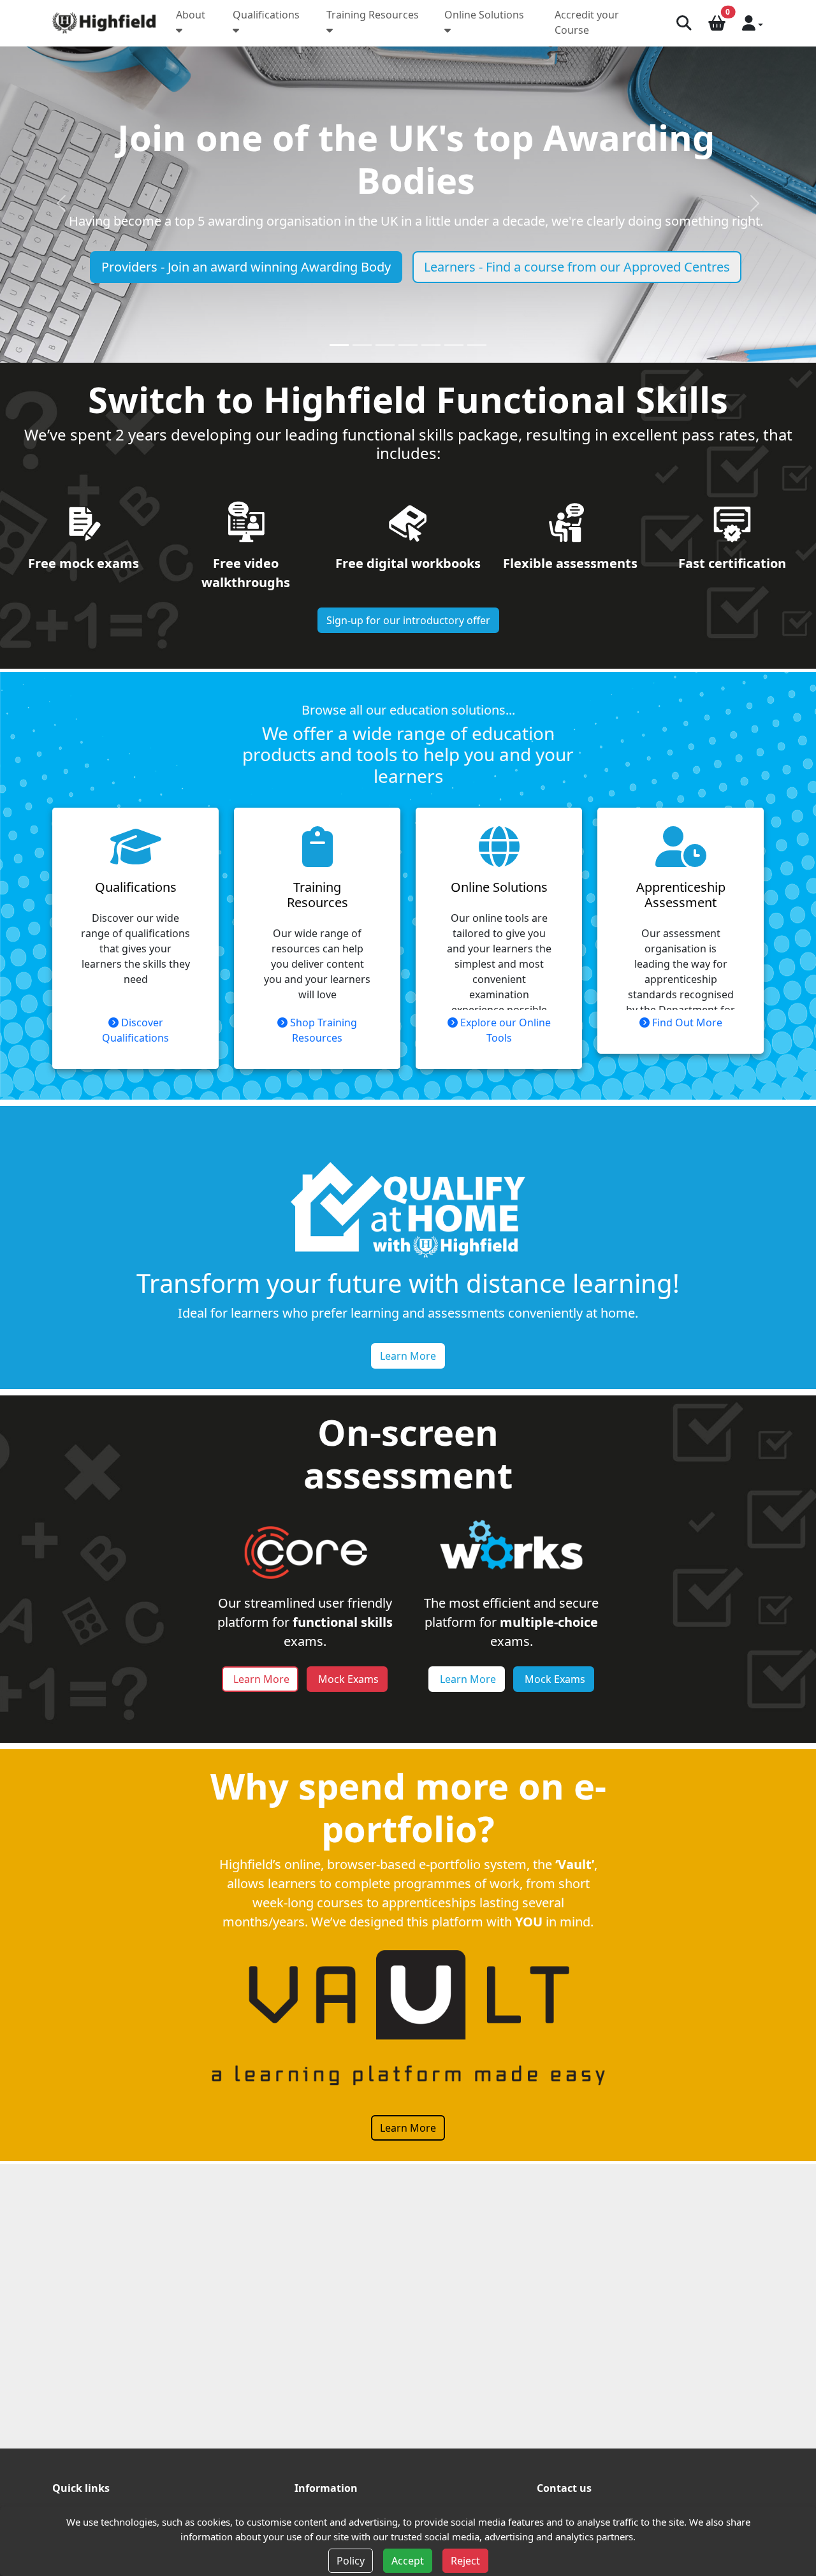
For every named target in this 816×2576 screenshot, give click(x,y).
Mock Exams (347, 1679)
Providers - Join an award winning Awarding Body (246, 267)
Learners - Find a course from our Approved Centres (577, 267)
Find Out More (686, 1022)
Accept (408, 2561)
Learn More (408, 1356)
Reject (465, 2561)
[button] (753, 22)
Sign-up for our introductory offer (408, 620)
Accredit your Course (587, 22)
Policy (351, 2561)
